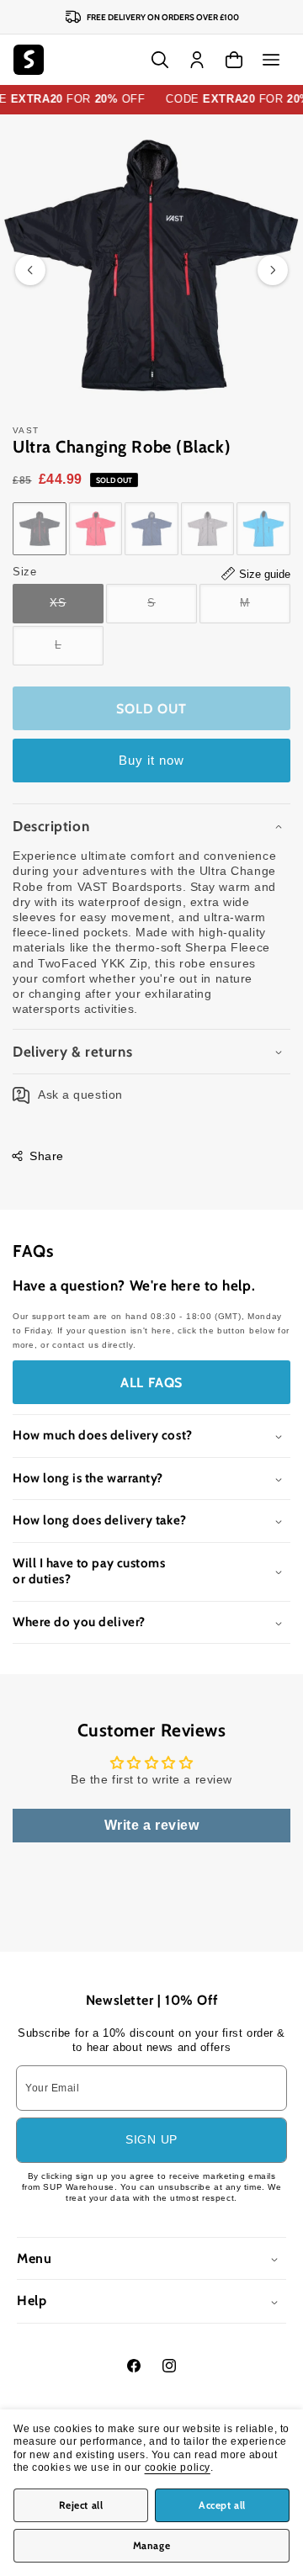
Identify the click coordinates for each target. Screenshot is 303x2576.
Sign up (151, 2139)
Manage (152, 2545)
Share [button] (47, 1156)
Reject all (81, 2505)
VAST (26, 430)
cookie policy (178, 2467)
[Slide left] (30, 270)
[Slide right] (273, 270)
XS (77, 610)
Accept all (222, 2505)
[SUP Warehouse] (29, 60)
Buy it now (151, 760)
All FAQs (151, 1383)
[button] (271, 60)
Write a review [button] (152, 1825)
